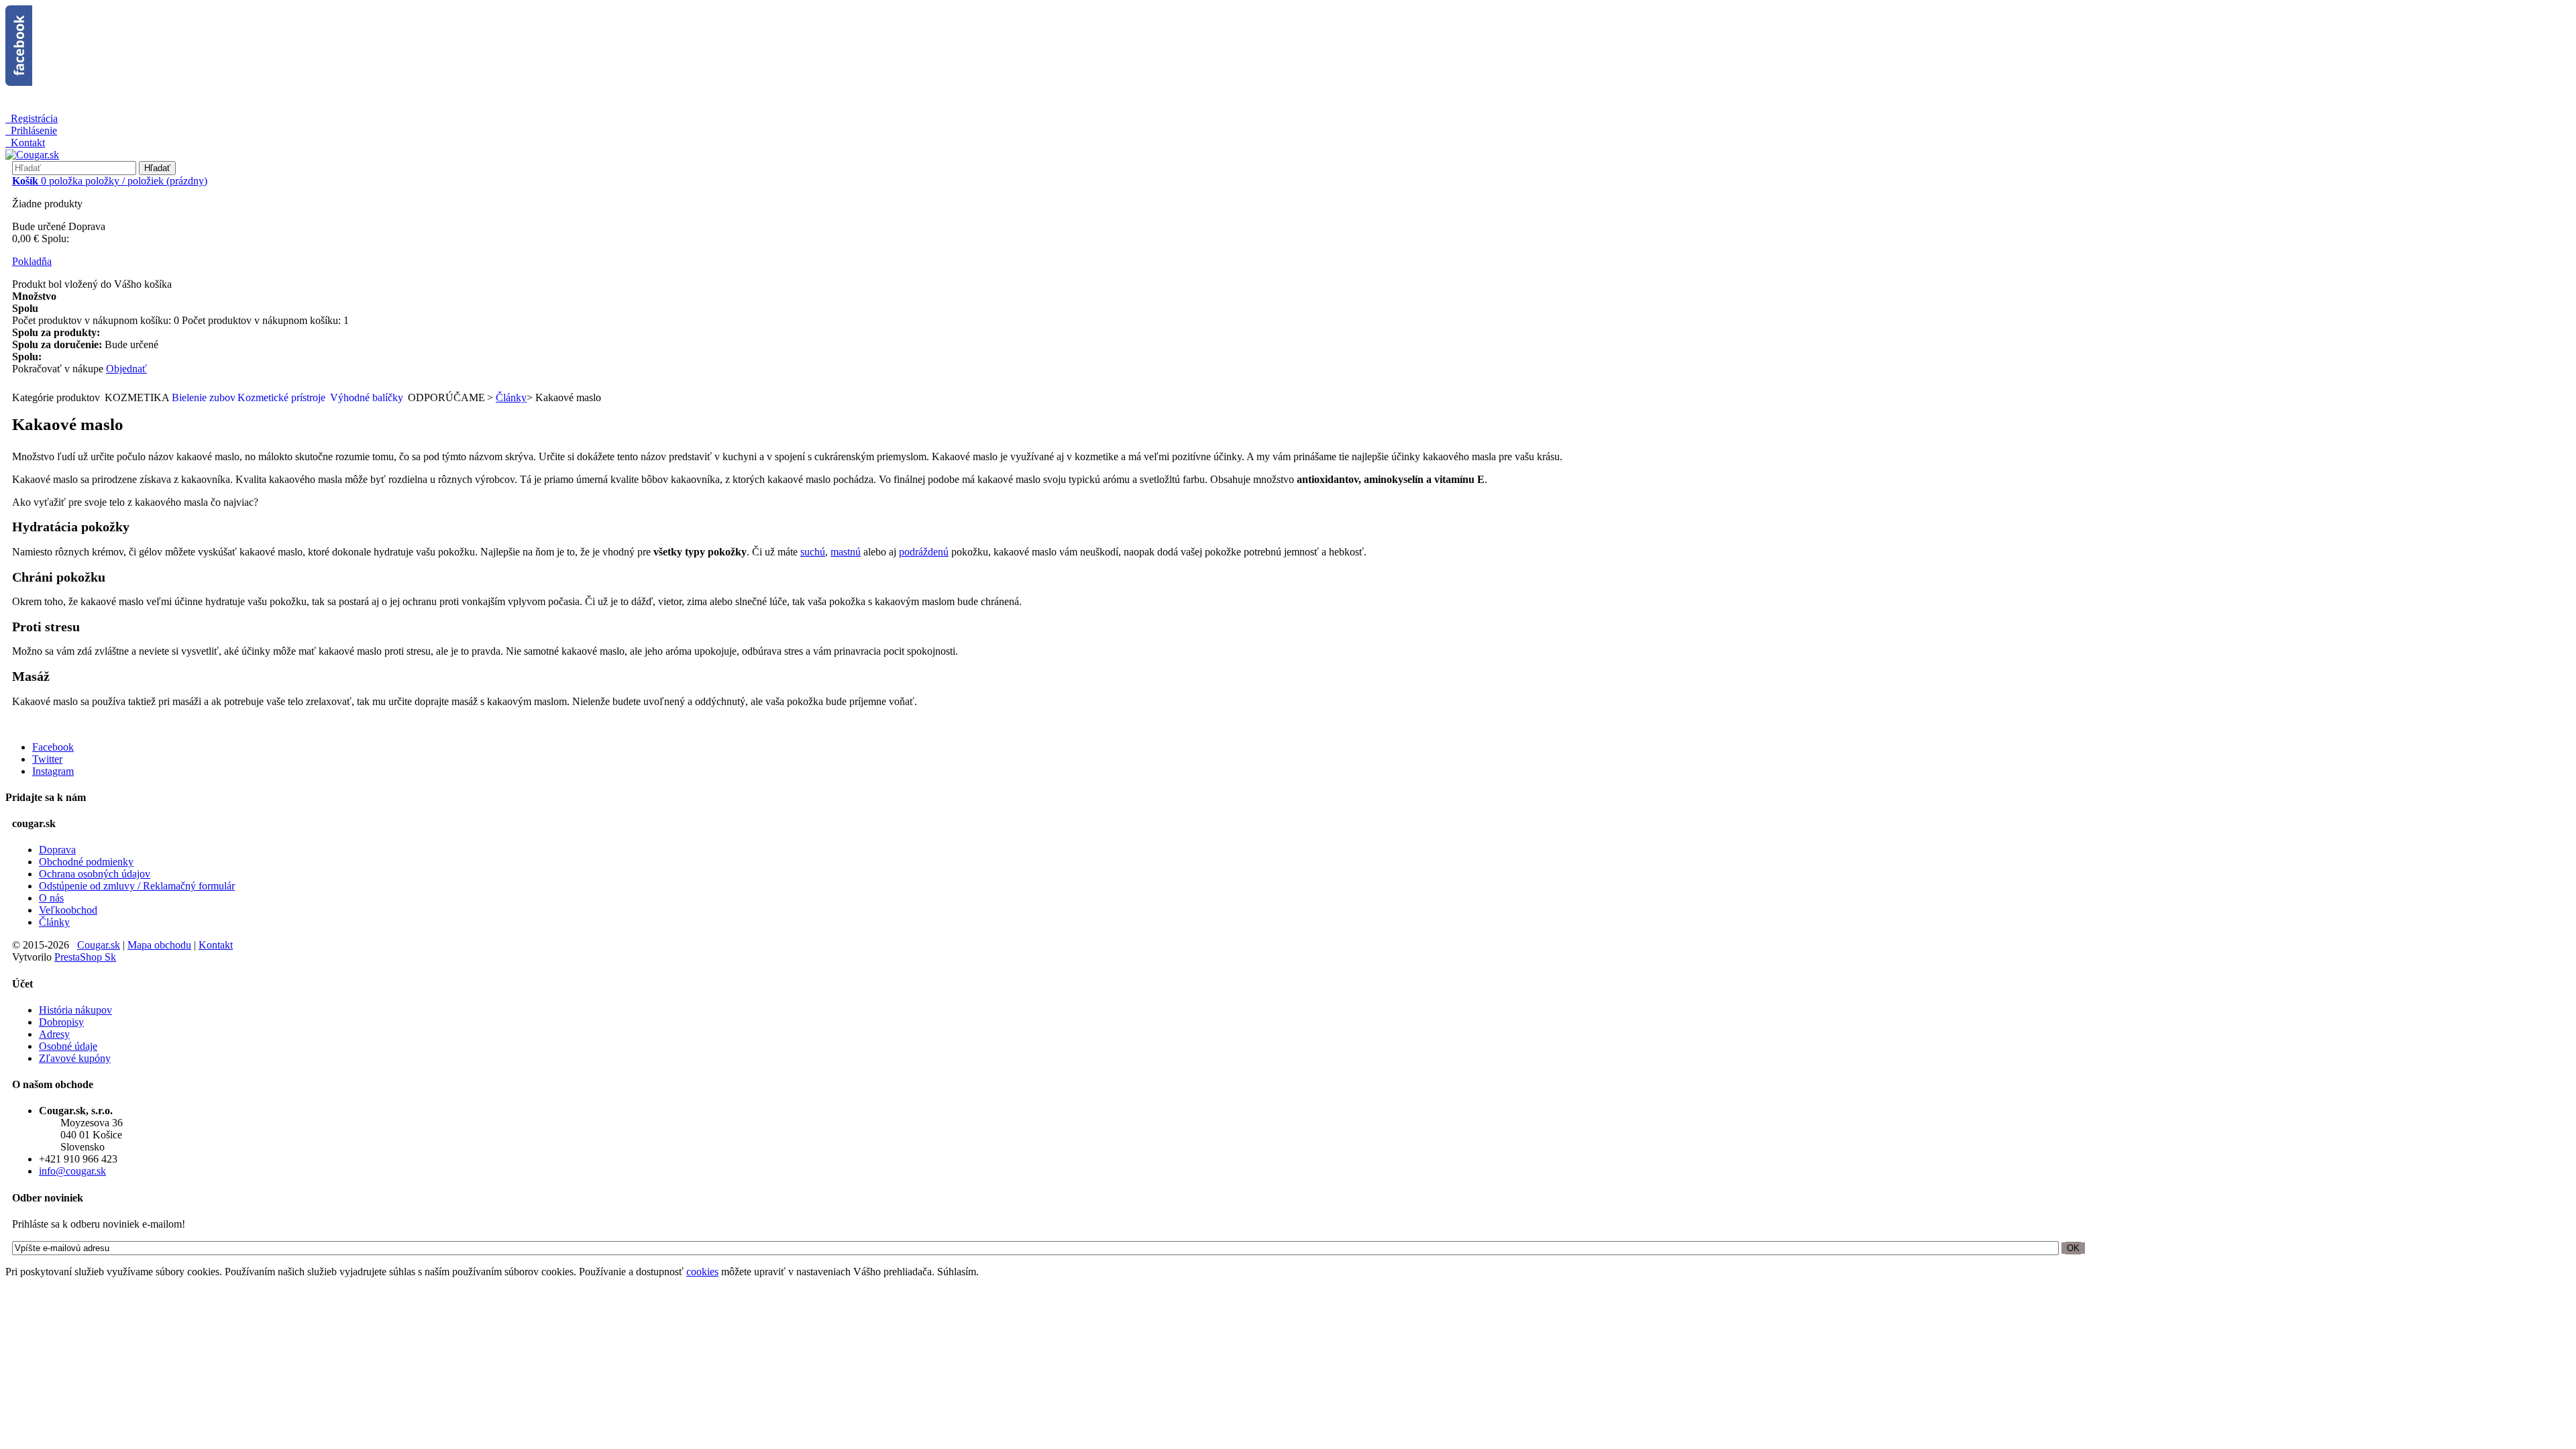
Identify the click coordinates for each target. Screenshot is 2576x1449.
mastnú (846, 552)
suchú (813, 552)
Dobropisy (61, 1022)
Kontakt (28, 143)
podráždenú (924, 552)
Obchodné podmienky (86, 862)
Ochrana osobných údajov (95, 874)
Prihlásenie (34, 130)
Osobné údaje (68, 1046)
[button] (57, 398)
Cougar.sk (99, 945)
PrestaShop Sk (85, 957)
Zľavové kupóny (75, 1058)
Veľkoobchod (68, 910)
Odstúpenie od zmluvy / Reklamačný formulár (137, 886)
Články (54, 922)
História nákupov (75, 1010)
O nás (51, 898)
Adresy (54, 1034)
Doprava (57, 850)
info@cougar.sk (72, 1171)
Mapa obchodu (159, 945)
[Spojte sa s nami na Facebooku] (1288, 47)
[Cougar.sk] (32, 155)
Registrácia (34, 118)
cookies (702, 1272)
